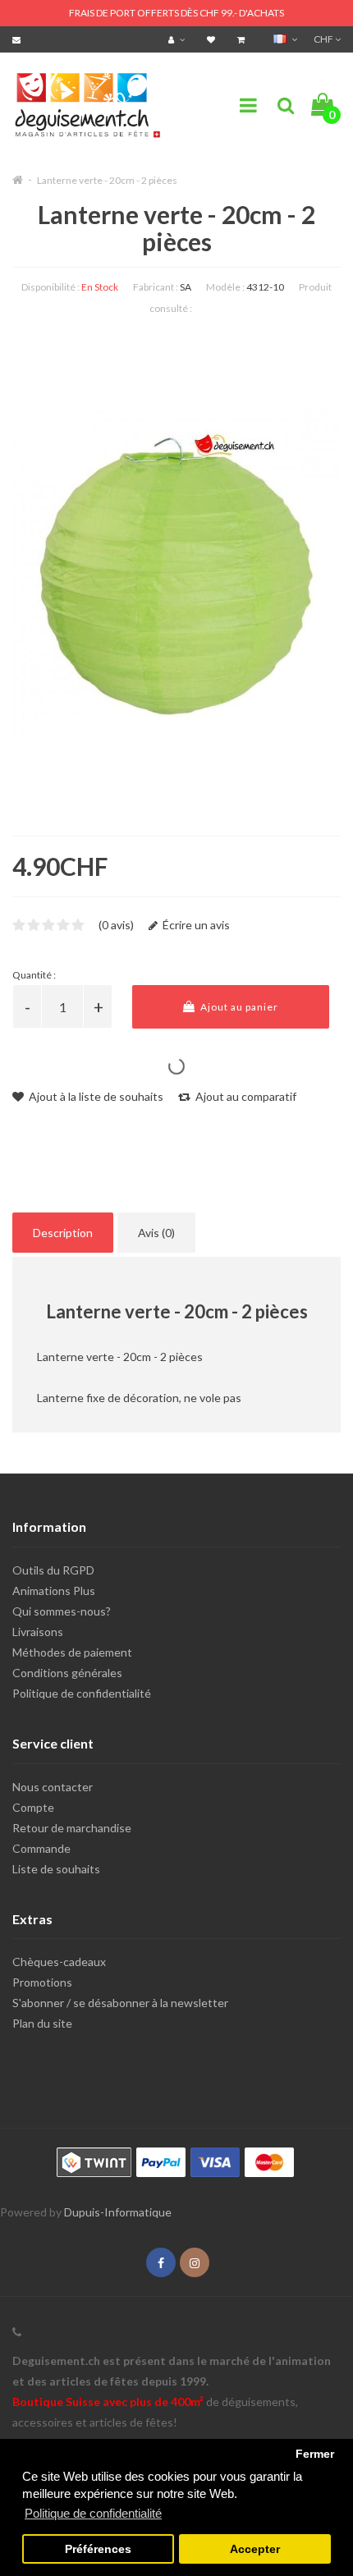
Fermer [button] (315, 2454)
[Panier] (243, 39)
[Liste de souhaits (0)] (213, 39)
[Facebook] (161, 2263)
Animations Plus (54, 1591)
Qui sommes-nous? (62, 1611)
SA (186, 287)
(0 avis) (116, 925)
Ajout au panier (238, 1007)
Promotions (42, 1982)
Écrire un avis (195, 925)
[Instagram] (195, 2263)
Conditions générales (67, 1673)
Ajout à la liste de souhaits (95, 1096)
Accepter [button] (255, 2549)
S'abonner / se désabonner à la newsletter (120, 2003)
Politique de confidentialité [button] (93, 2513)
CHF (324, 39)
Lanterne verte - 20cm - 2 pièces (107, 180)
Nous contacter (53, 1787)
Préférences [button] (98, 2549)
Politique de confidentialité (82, 1693)
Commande (41, 1848)
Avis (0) (156, 1233)
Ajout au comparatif (245, 1096)
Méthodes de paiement (72, 1652)
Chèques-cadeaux (59, 1962)
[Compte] (179, 39)
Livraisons (38, 1632)
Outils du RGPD (53, 1570)
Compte (33, 1807)
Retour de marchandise (72, 1828)
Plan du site (42, 2023)
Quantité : (34, 975)
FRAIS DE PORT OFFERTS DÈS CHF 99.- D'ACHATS (176, 13)
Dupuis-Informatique (118, 2212)
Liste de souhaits (56, 1869)
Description (63, 1233)
